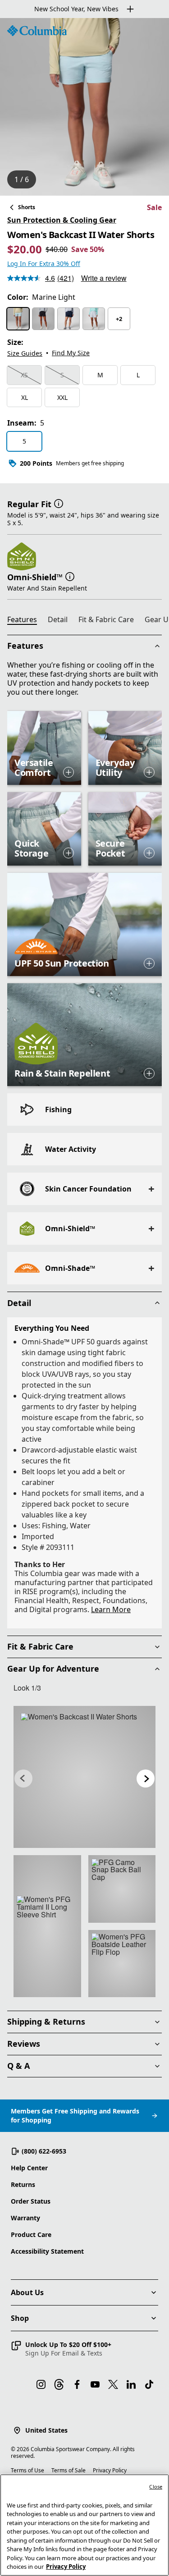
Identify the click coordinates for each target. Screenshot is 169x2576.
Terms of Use (27, 2470)
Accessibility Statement (47, 2251)
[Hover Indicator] (69, 772)
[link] (84, 1777)
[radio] (18, 319)
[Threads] (59, 2384)
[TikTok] (149, 2384)
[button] (59, 503)
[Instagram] (41, 2384)
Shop (20, 2318)
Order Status (31, 2201)
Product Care (31, 2235)
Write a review (104, 278)
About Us (27, 2292)
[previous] (23, 1778)
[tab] (26, 621)
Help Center (29, 2168)
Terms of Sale (69, 2470)
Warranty (25, 2218)
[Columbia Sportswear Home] (37, 31)
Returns (23, 2184)
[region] (84, 107)
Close (156, 2487)
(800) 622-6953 (44, 2151)
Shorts (27, 207)
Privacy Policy (110, 2470)
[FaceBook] (77, 2384)
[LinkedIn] (131, 2384)
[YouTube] (95, 2384)
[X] (113, 2384)
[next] (146, 1778)
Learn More (111, 1609)
